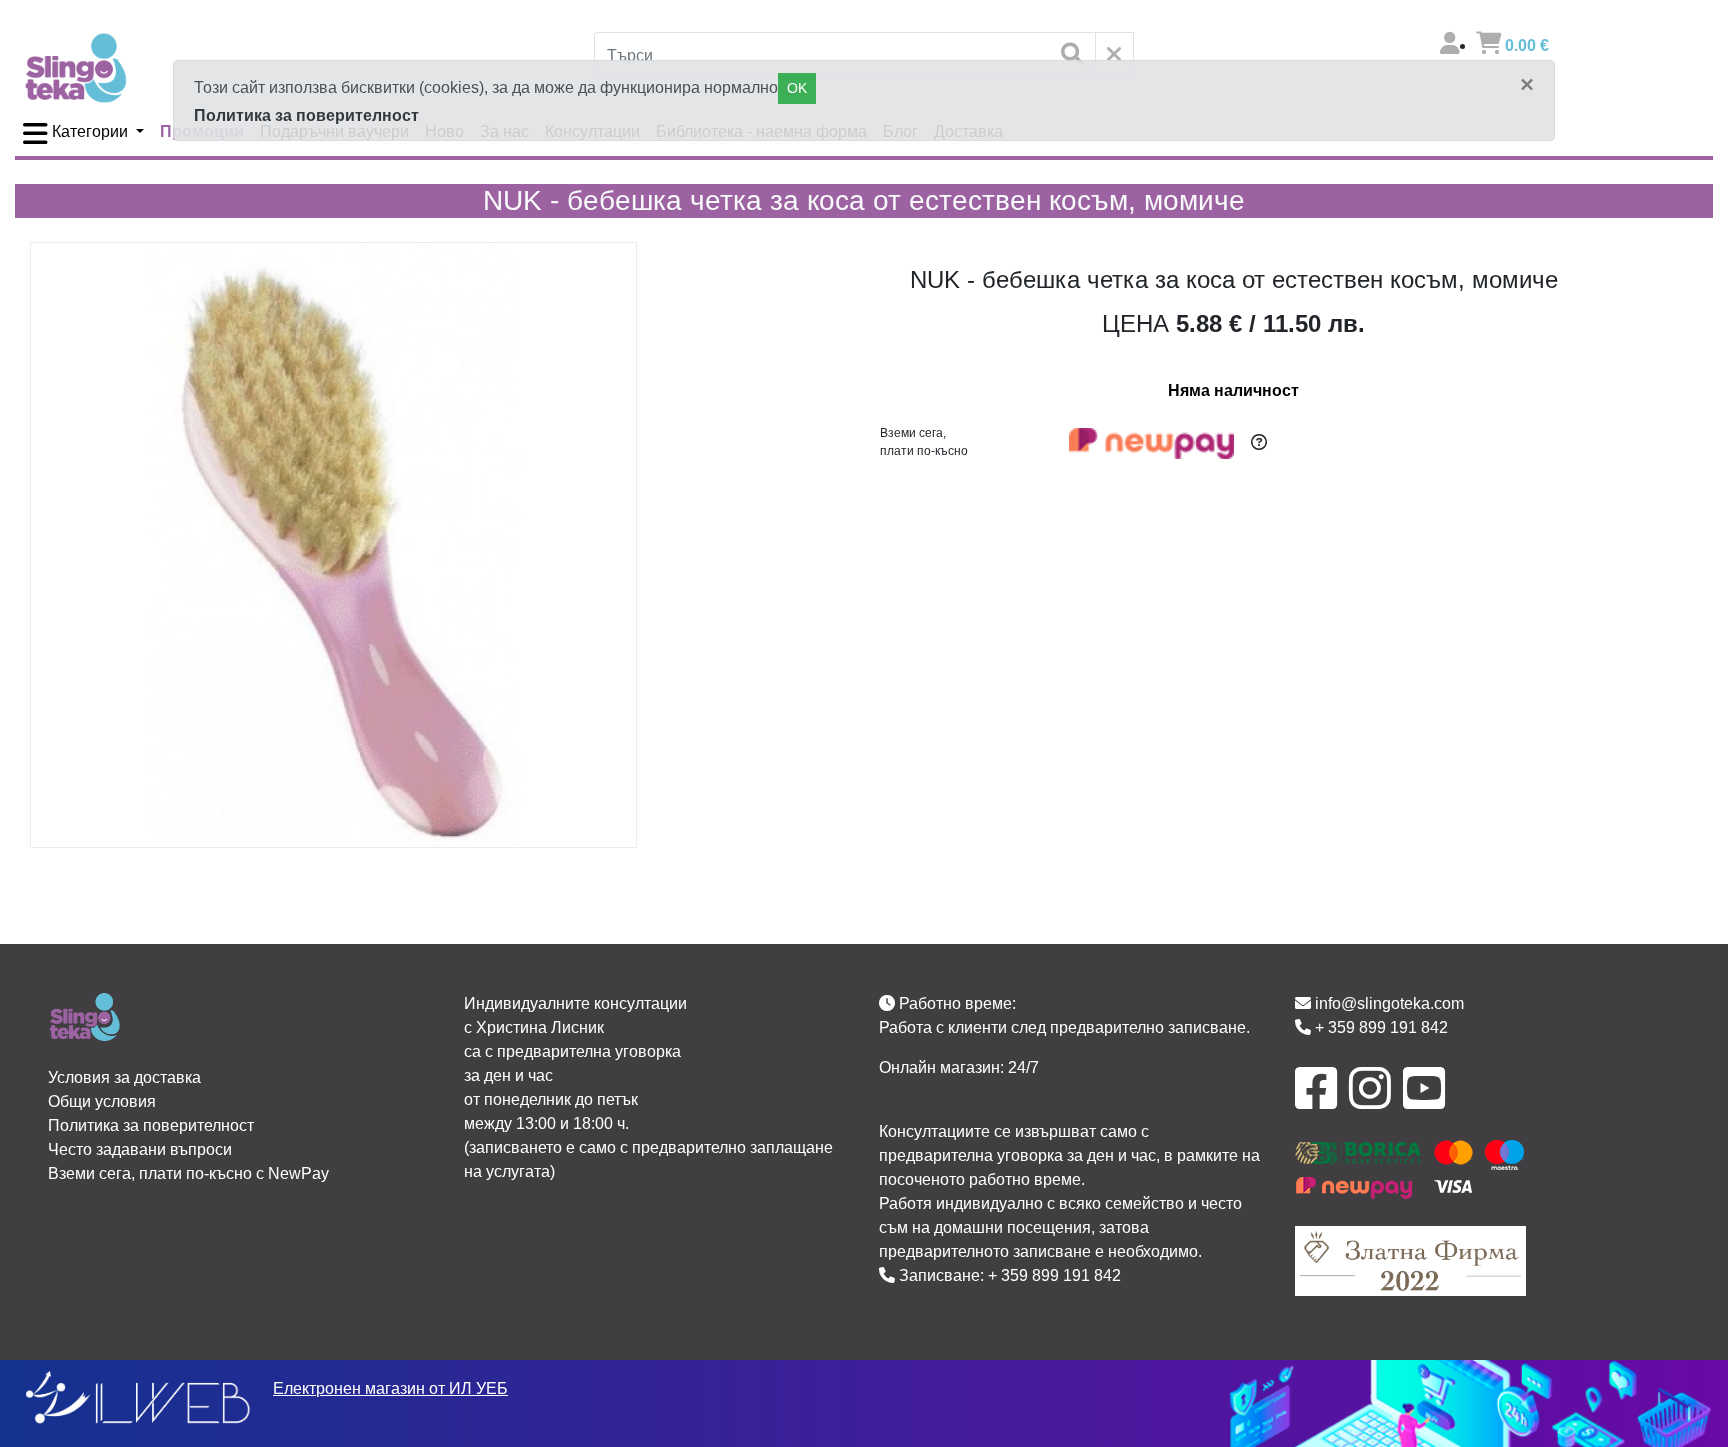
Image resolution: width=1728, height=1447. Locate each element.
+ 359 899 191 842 (1054, 1275)
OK (797, 88)
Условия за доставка (124, 1077)
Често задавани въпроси (140, 1149)
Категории (90, 131)
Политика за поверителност (306, 115)
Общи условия (102, 1101)
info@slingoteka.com (1387, 1003)
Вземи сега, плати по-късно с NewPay (188, 1173)
